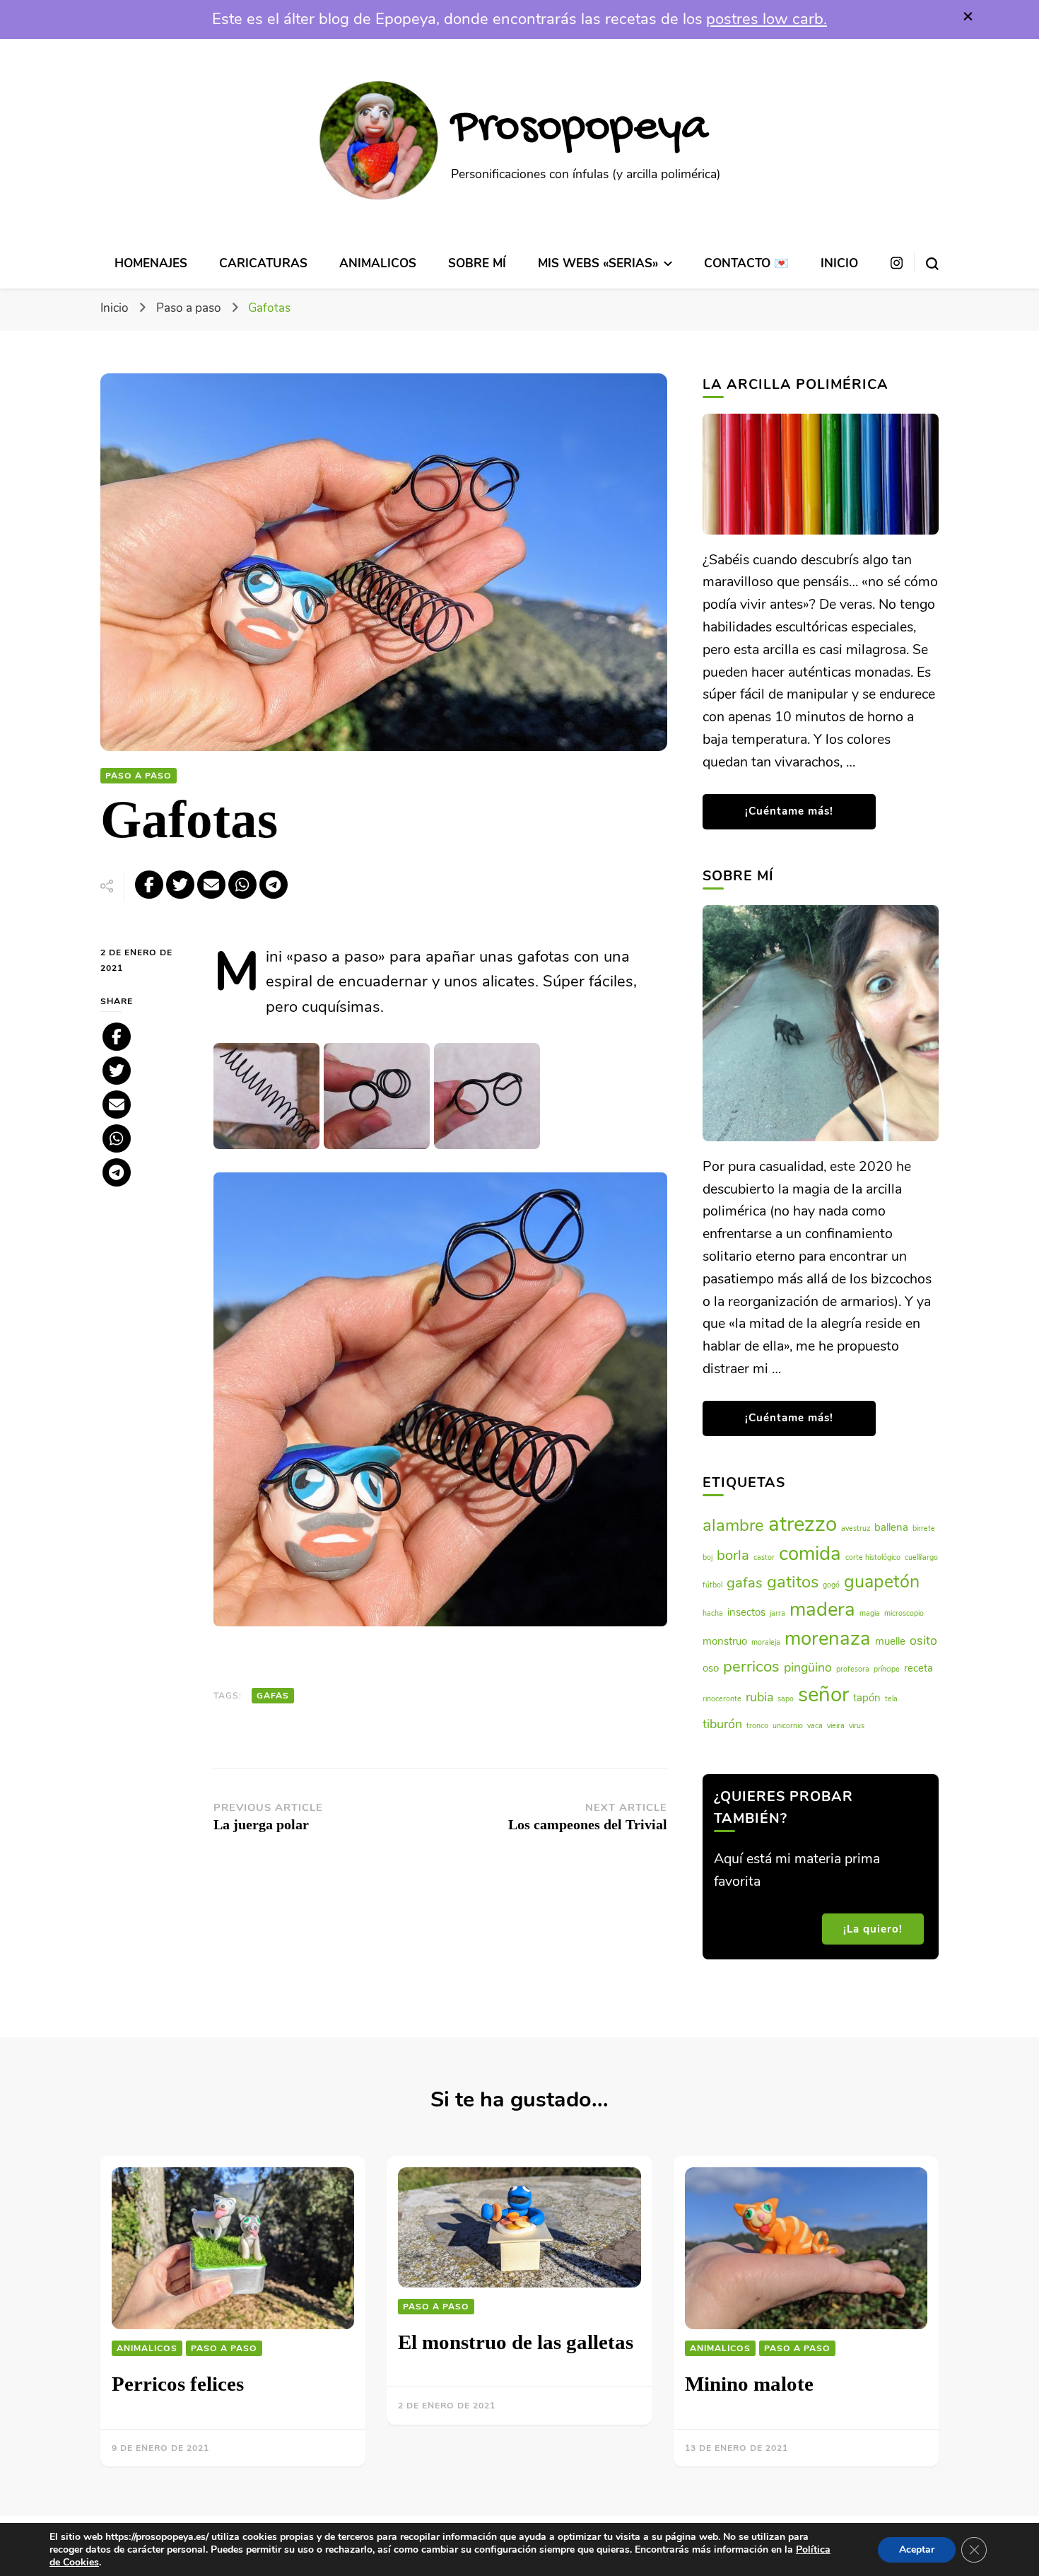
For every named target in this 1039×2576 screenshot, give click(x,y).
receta (918, 1668)
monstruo (725, 1641)
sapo (786, 1699)
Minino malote (749, 2384)
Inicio (839, 263)
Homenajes (151, 263)
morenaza (828, 1638)
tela (891, 1699)
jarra (777, 1613)
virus (857, 1726)
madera (822, 1609)
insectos (746, 1612)
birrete (924, 1528)
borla (733, 1555)
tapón (867, 1698)
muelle (890, 1641)
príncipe (887, 1669)
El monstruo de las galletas (516, 2342)
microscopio (904, 1613)
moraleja (766, 1642)
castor (764, 1557)
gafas (273, 1696)
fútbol (712, 1585)
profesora (853, 1669)
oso (711, 1668)
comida (810, 1554)
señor (823, 1694)
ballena (891, 1527)
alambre (733, 1525)
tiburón (722, 1724)
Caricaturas (263, 263)
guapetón (882, 1582)
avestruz (856, 1528)
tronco (757, 1726)
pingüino (808, 1667)
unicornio (788, 1726)
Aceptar (917, 2549)
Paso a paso (139, 776)
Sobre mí (477, 263)
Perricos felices (178, 2384)
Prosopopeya (580, 129)
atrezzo (803, 1524)
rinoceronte (722, 1699)
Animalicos (378, 263)
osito (923, 1640)
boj (708, 1557)
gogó (831, 1585)
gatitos (793, 1582)
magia (870, 1613)
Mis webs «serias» (598, 263)
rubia (759, 1697)
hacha (713, 1613)
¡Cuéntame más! (789, 811)
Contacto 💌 (746, 263)
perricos (751, 1667)
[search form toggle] (932, 261)
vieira (836, 1726)
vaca (815, 1726)
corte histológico (873, 1557)
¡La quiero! (873, 1929)
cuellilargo (921, 1557)
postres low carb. (767, 19)
